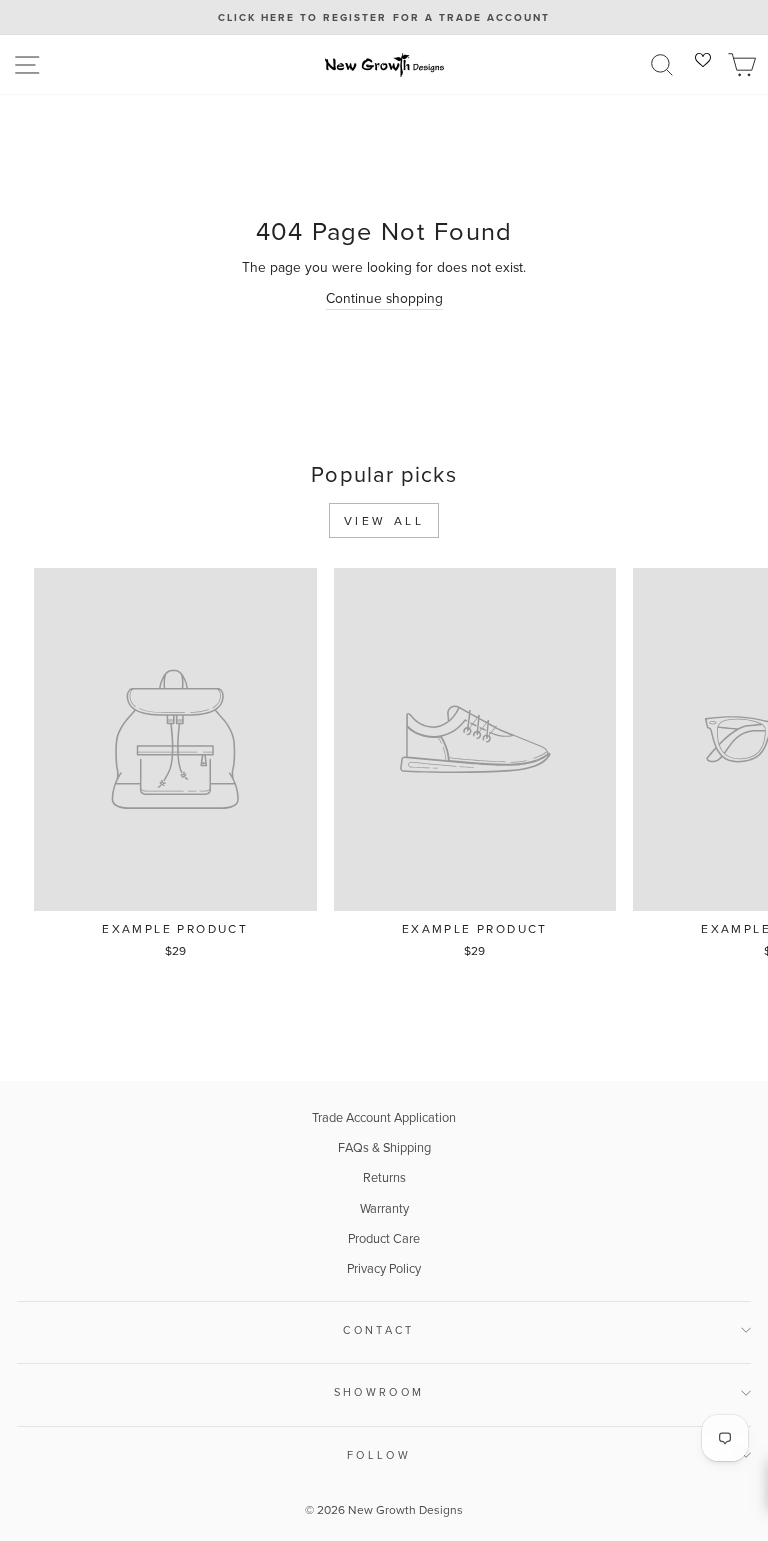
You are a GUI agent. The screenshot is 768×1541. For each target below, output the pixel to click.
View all (384, 520)
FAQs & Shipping (384, 1147)
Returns (384, 1177)
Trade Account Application (384, 1117)
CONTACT (378, 1330)
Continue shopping (384, 297)
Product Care (384, 1238)
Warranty (384, 1208)
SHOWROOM (379, 1392)
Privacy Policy (384, 1268)
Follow (379, 1455)
